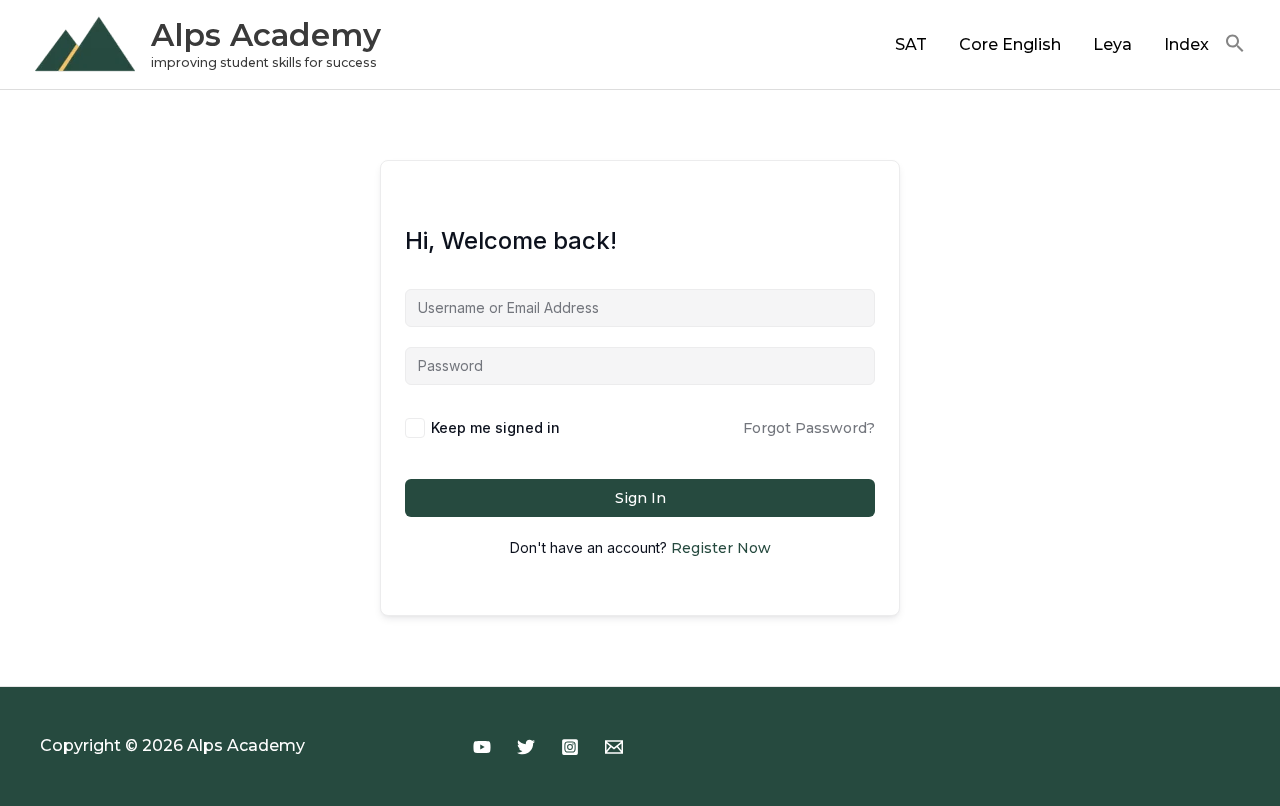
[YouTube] (482, 747)
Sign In (640, 498)
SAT (911, 44)
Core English (1010, 44)
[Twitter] (526, 747)
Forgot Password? (809, 428)
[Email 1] (614, 747)
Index (1186, 44)
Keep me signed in (495, 427)
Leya (1112, 44)
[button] (1235, 44)
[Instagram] (570, 747)
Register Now (721, 548)
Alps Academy (266, 35)
